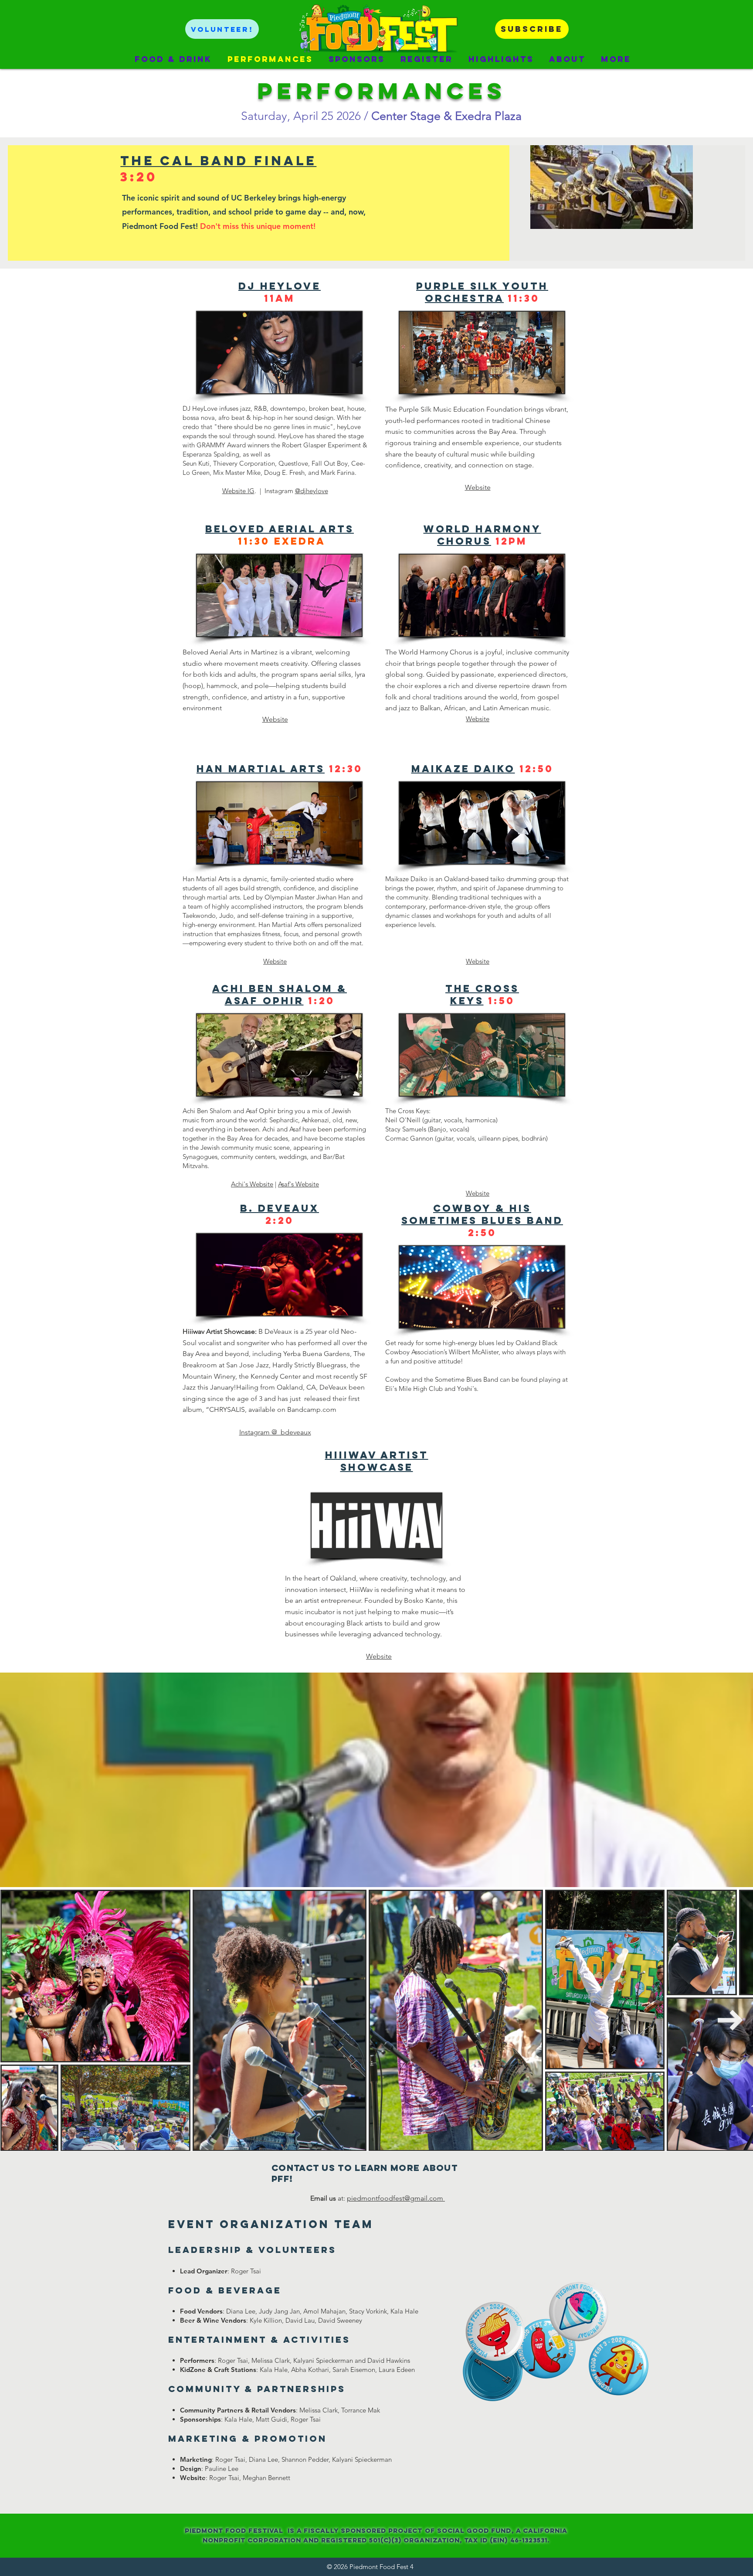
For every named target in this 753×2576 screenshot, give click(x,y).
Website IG (238, 491)
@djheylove (312, 491)
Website (275, 719)
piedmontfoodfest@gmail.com (396, 2198)
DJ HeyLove (280, 286)
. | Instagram (275, 491)
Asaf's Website (298, 1184)
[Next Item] (730, 2021)
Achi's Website (252, 1184)
